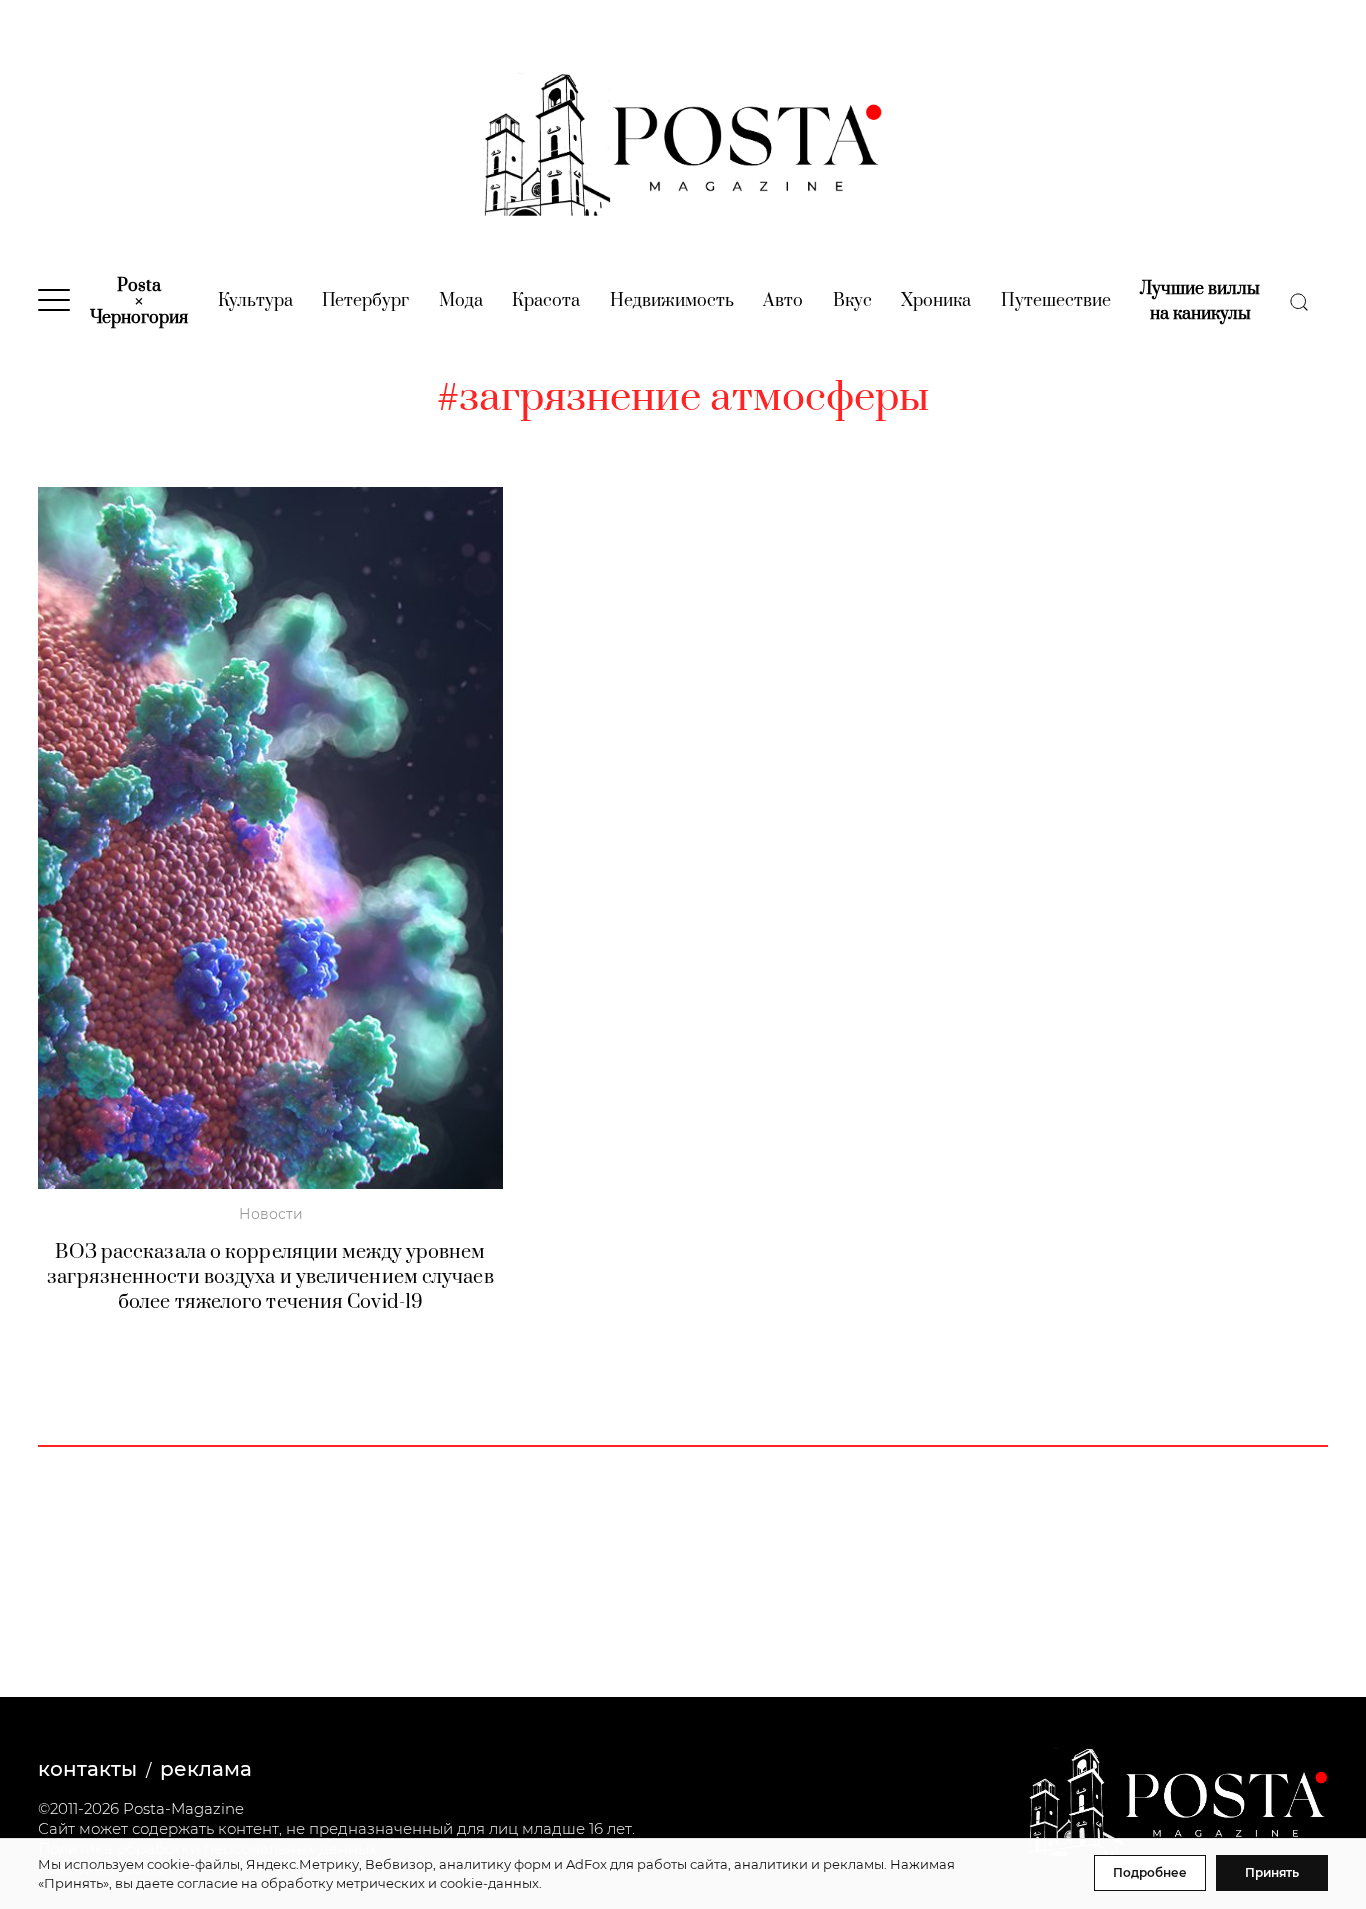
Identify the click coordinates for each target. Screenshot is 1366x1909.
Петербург (365, 301)
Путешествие (1056, 301)
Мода (461, 301)
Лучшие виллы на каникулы (1200, 301)
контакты (87, 1769)
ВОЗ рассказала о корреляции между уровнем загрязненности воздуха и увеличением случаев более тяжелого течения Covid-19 (270, 1277)
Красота (546, 301)
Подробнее (1150, 1872)
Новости (271, 1214)
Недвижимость (672, 301)
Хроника (936, 301)
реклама (206, 1769)
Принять (1272, 1872)
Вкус (852, 301)
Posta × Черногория (139, 302)
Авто (783, 301)
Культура (255, 301)
